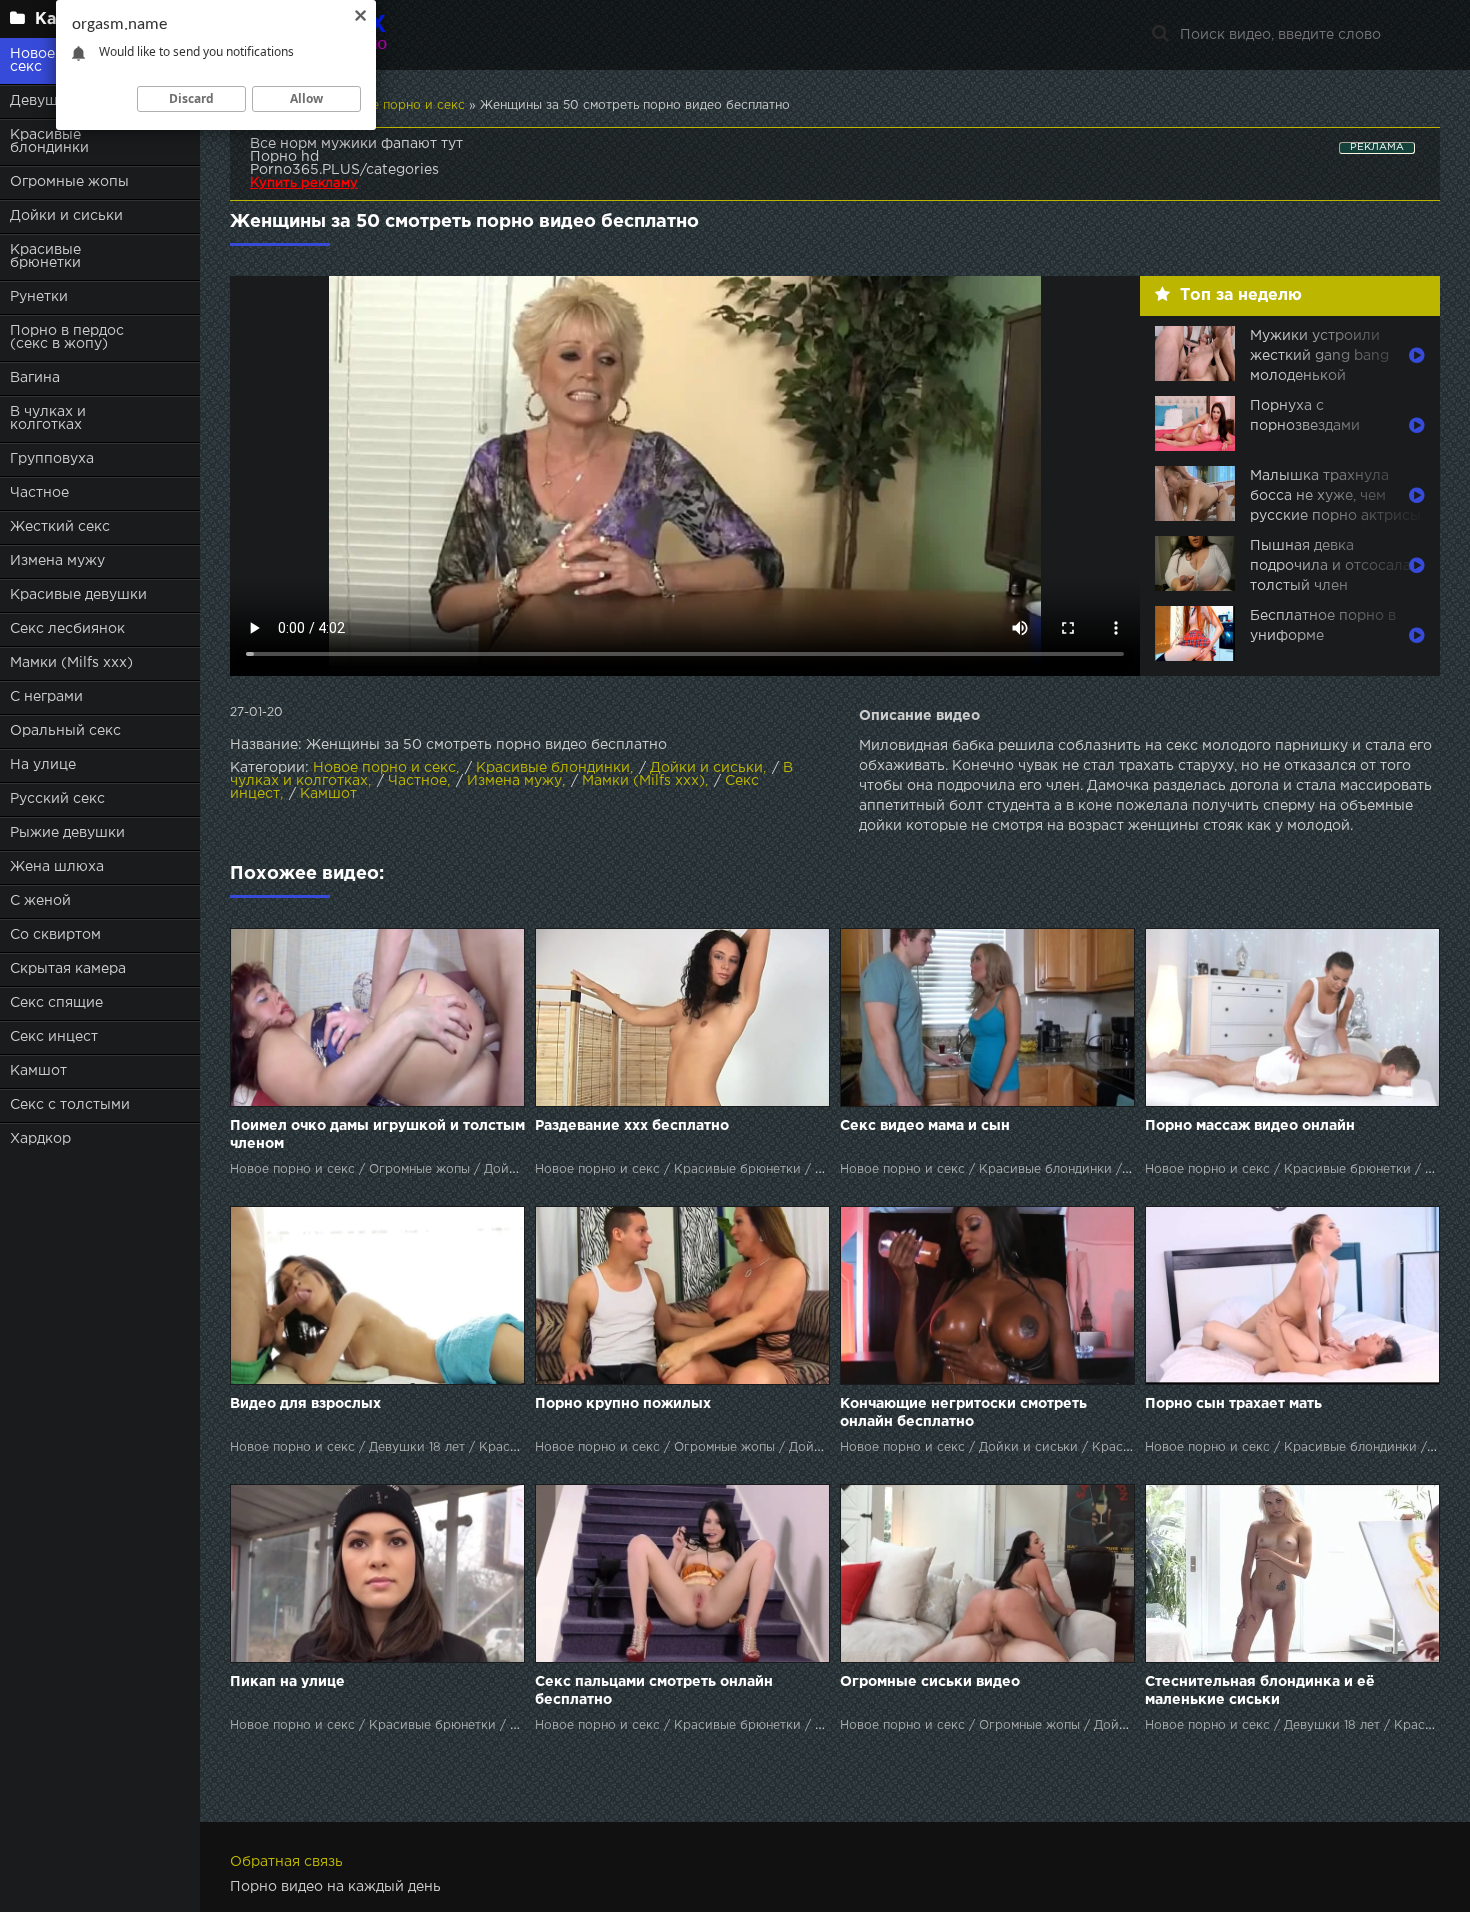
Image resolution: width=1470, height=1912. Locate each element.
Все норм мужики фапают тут (356, 144)
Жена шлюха (57, 867)
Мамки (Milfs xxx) (71, 663)
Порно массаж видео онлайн (1250, 1126)
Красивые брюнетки (45, 256)
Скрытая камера (68, 969)
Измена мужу (57, 561)
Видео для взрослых (305, 1404)
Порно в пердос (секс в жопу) (67, 337)
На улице (43, 765)
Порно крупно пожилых (623, 1404)
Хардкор (40, 1139)
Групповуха (52, 459)
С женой (40, 901)
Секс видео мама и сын (925, 1126)
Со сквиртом (55, 935)
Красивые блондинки (49, 141)
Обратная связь (286, 1862)
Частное (39, 493)
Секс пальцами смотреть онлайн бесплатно (654, 1691)
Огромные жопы (69, 182)
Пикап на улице (287, 1682)
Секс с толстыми (70, 1105)
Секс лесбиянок (67, 629)
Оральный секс (65, 731)
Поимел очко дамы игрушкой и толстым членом (377, 1135)
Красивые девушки (78, 595)
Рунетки (39, 297)
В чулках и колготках (48, 418)
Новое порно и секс (384, 768)
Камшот (38, 1071)
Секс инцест (54, 1037)
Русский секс (57, 799)
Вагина (35, 378)
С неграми (46, 697)
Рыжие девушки (67, 833)
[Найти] (1160, 35)
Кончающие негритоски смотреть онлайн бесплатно (963, 1413)
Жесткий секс (60, 527)
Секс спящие (56, 1003)
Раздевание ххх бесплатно (632, 1126)
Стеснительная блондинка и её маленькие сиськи (1260, 1691)
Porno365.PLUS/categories (344, 170)
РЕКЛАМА (1377, 147)
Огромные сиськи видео (930, 1682)
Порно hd (284, 157)
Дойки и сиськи (66, 216)
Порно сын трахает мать (1233, 1404)
